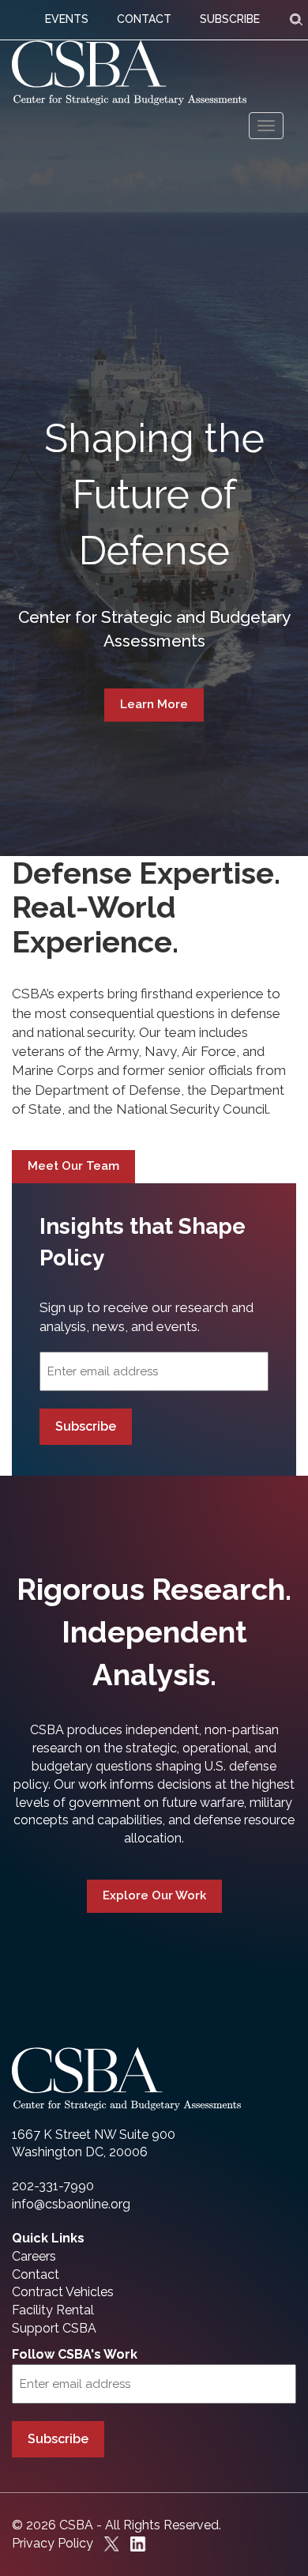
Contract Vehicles (63, 2292)
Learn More (154, 704)
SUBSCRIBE (230, 19)
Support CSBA (54, 2328)
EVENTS (67, 19)
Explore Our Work (154, 1895)
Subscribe (86, 1426)
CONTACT (144, 19)
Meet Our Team (73, 1166)
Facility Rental (53, 2310)
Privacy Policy (53, 2543)
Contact (36, 2274)
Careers (34, 2256)
